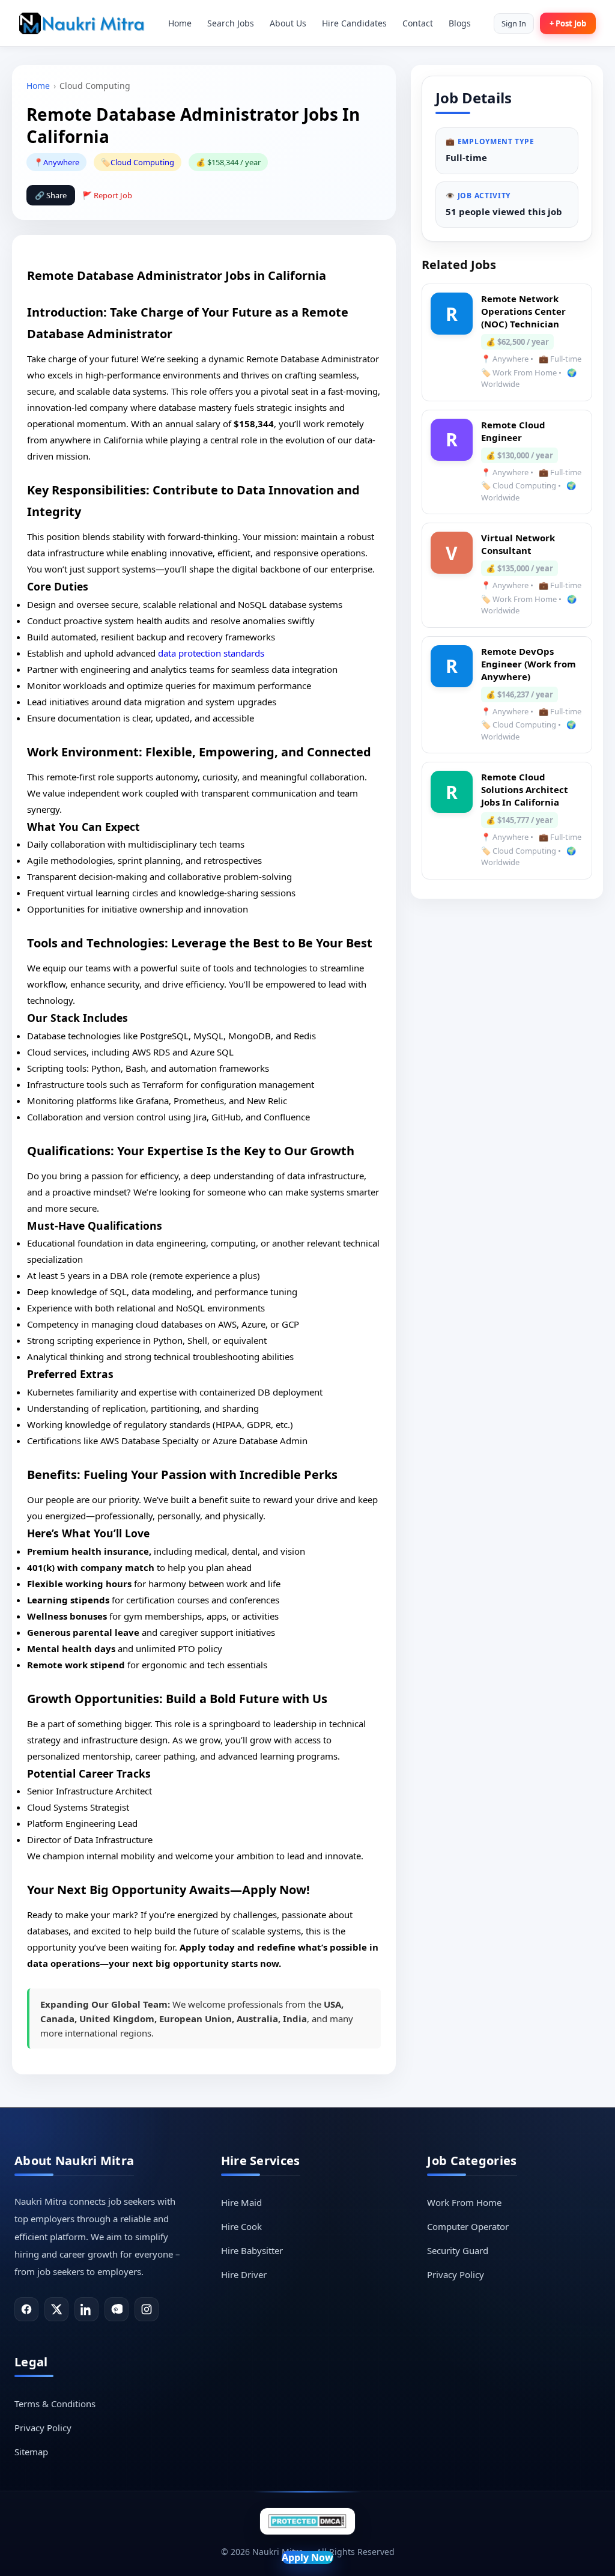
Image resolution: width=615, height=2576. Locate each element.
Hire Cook (241, 2226)
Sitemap (31, 2452)
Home (180, 23)
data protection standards (211, 653)
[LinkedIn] (86, 2309)
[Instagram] (147, 2309)
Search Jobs (231, 23)
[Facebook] (26, 2309)
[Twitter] (56, 2309)
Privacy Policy (456, 2274)
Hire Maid (241, 2202)
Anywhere (61, 162)
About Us (288, 23)
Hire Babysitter (252, 2250)
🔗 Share (51, 195)
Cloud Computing (142, 162)
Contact (418, 23)
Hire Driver (244, 2274)
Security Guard (458, 2250)
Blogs (460, 23)
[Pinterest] (117, 2309)
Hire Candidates (354, 23)
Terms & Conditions (55, 2404)
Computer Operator (468, 2226)
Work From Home (464, 2202)
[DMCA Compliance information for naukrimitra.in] (307, 2521)
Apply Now (307, 2557)
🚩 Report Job (107, 195)
